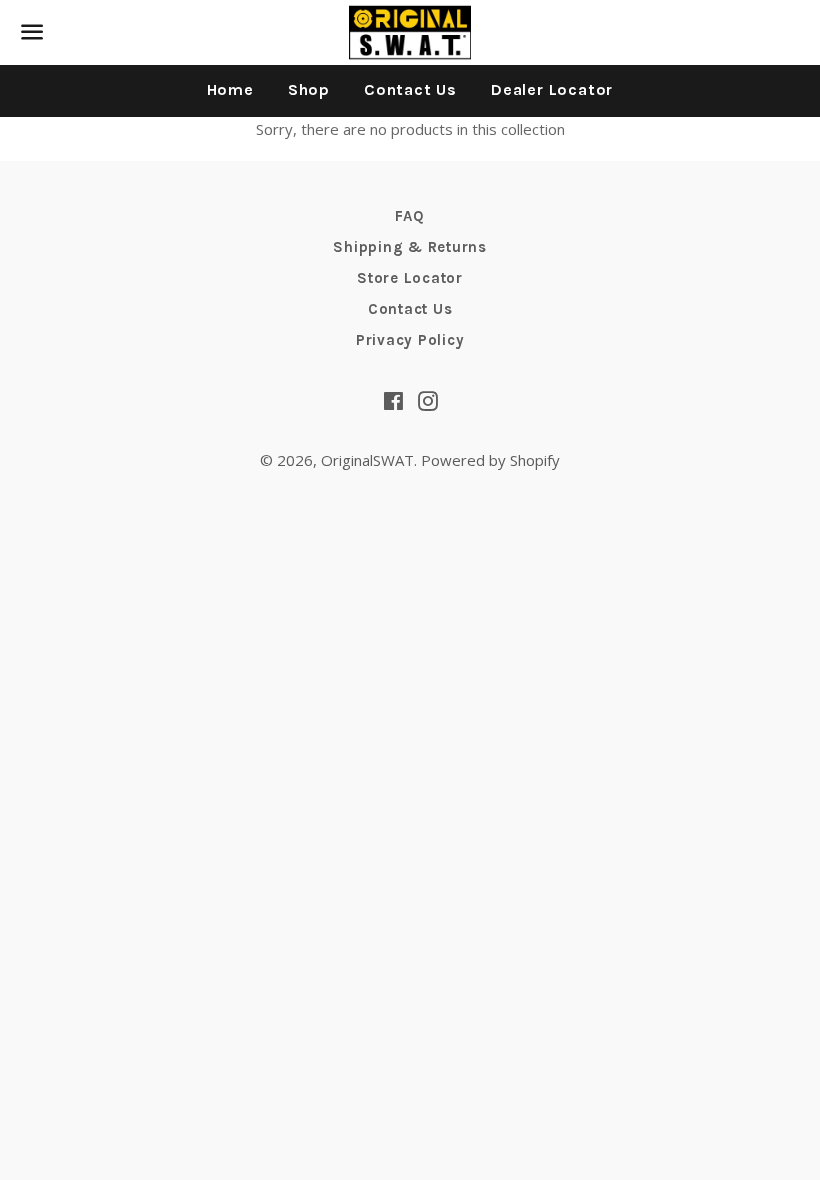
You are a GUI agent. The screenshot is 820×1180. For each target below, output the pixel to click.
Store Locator (410, 278)
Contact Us (410, 89)
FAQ (409, 216)
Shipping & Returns (410, 247)
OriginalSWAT (367, 460)
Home (230, 89)
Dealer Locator (552, 89)
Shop (309, 89)
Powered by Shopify (490, 460)
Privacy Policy (410, 340)
